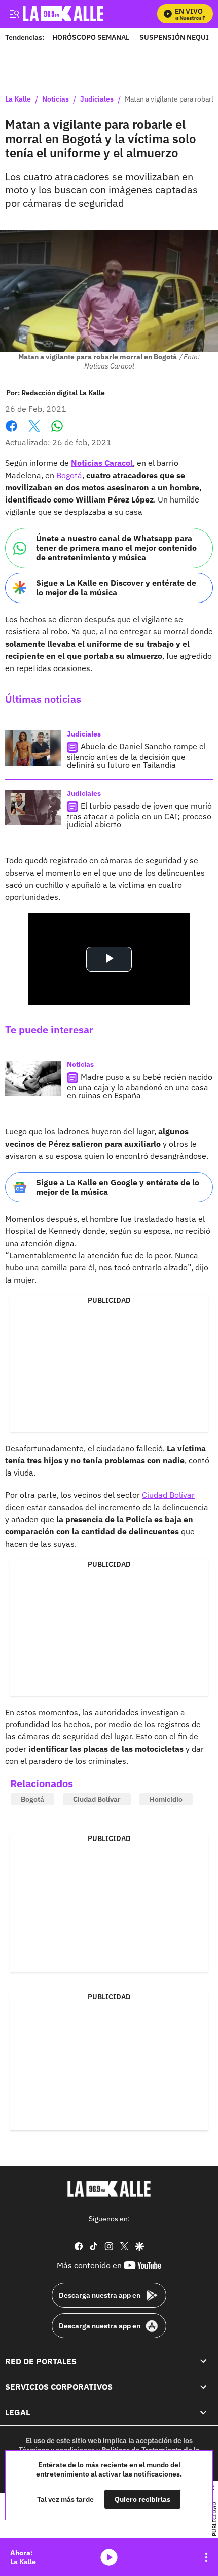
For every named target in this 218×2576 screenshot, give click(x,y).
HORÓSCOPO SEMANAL (91, 37)
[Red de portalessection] (203, 2361)
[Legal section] (203, 2413)
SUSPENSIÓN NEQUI (174, 37)
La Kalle (18, 99)
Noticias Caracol (102, 463)
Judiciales (97, 99)
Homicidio (166, 1799)
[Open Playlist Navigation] (206, 2557)
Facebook (11, 432)
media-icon (109, 2557)
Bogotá (69, 475)
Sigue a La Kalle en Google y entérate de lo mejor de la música (118, 1187)
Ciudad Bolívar (168, 1495)
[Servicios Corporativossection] (203, 2387)
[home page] (109, 2189)
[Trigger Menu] (14, 14)
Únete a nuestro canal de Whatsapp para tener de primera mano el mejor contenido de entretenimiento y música (116, 548)
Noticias (56, 99)
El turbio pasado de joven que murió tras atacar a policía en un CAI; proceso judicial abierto (139, 815)
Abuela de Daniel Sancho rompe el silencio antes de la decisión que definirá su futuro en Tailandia (136, 756)
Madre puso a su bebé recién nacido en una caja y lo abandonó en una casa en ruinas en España (140, 1086)
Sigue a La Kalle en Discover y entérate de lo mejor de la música (116, 588)
